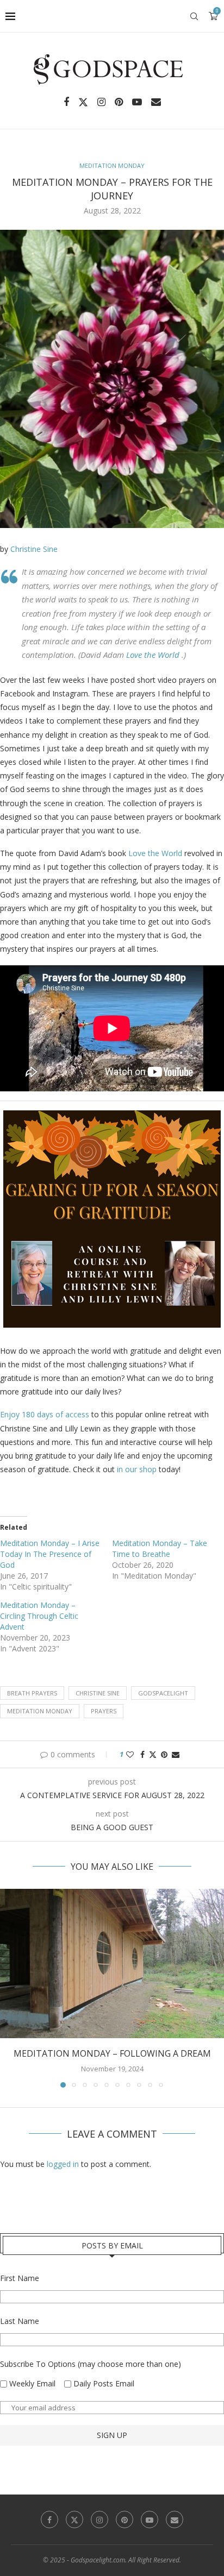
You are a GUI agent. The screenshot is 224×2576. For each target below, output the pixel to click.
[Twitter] (83, 102)
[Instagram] (101, 102)
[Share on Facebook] (142, 1754)
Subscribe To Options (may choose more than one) (91, 2364)
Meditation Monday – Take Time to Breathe (160, 1548)
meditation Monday (40, 1711)
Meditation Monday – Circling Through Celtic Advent (39, 1616)
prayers (104, 1711)
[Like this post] (130, 1754)
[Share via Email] (176, 1754)
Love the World (154, 655)
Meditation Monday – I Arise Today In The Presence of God (50, 1554)
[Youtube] (137, 102)
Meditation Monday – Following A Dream (112, 2053)
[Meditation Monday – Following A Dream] (112, 1964)
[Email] (156, 102)
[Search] (194, 16)
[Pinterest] (119, 102)
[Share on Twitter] (153, 1754)
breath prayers (32, 1693)
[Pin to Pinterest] (164, 1754)
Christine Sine (34, 549)
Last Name (20, 2321)
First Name (20, 2278)
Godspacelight (163, 1693)
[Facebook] (66, 102)
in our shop (137, 1469)
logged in (63, 2164)
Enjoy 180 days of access (45, 1414)
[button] (9, 1988)
